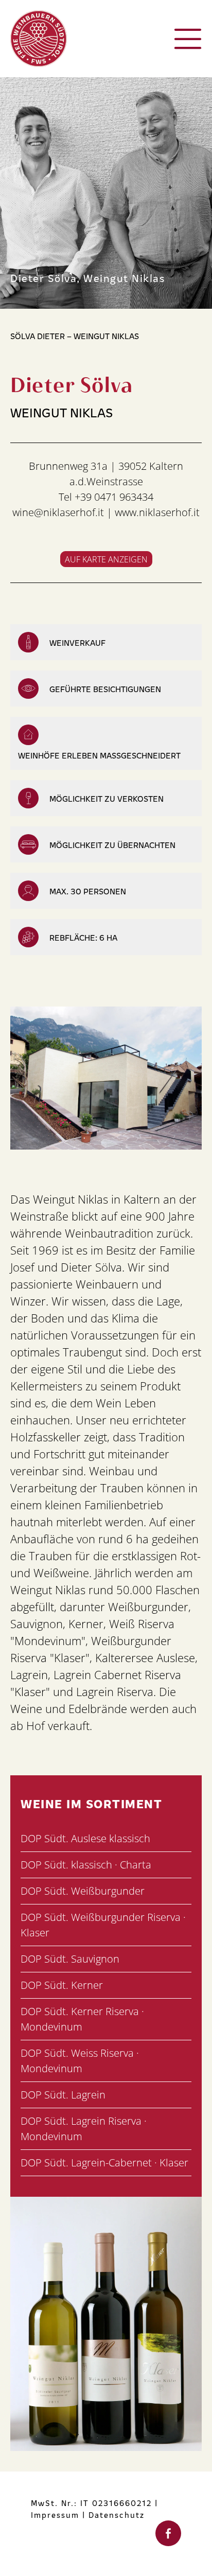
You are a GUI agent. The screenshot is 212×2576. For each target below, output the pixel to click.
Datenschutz (117, 2515)
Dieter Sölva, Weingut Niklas (87, 277)
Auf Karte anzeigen (106, 559)
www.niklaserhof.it (157, 512)
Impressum (55, 2515)
